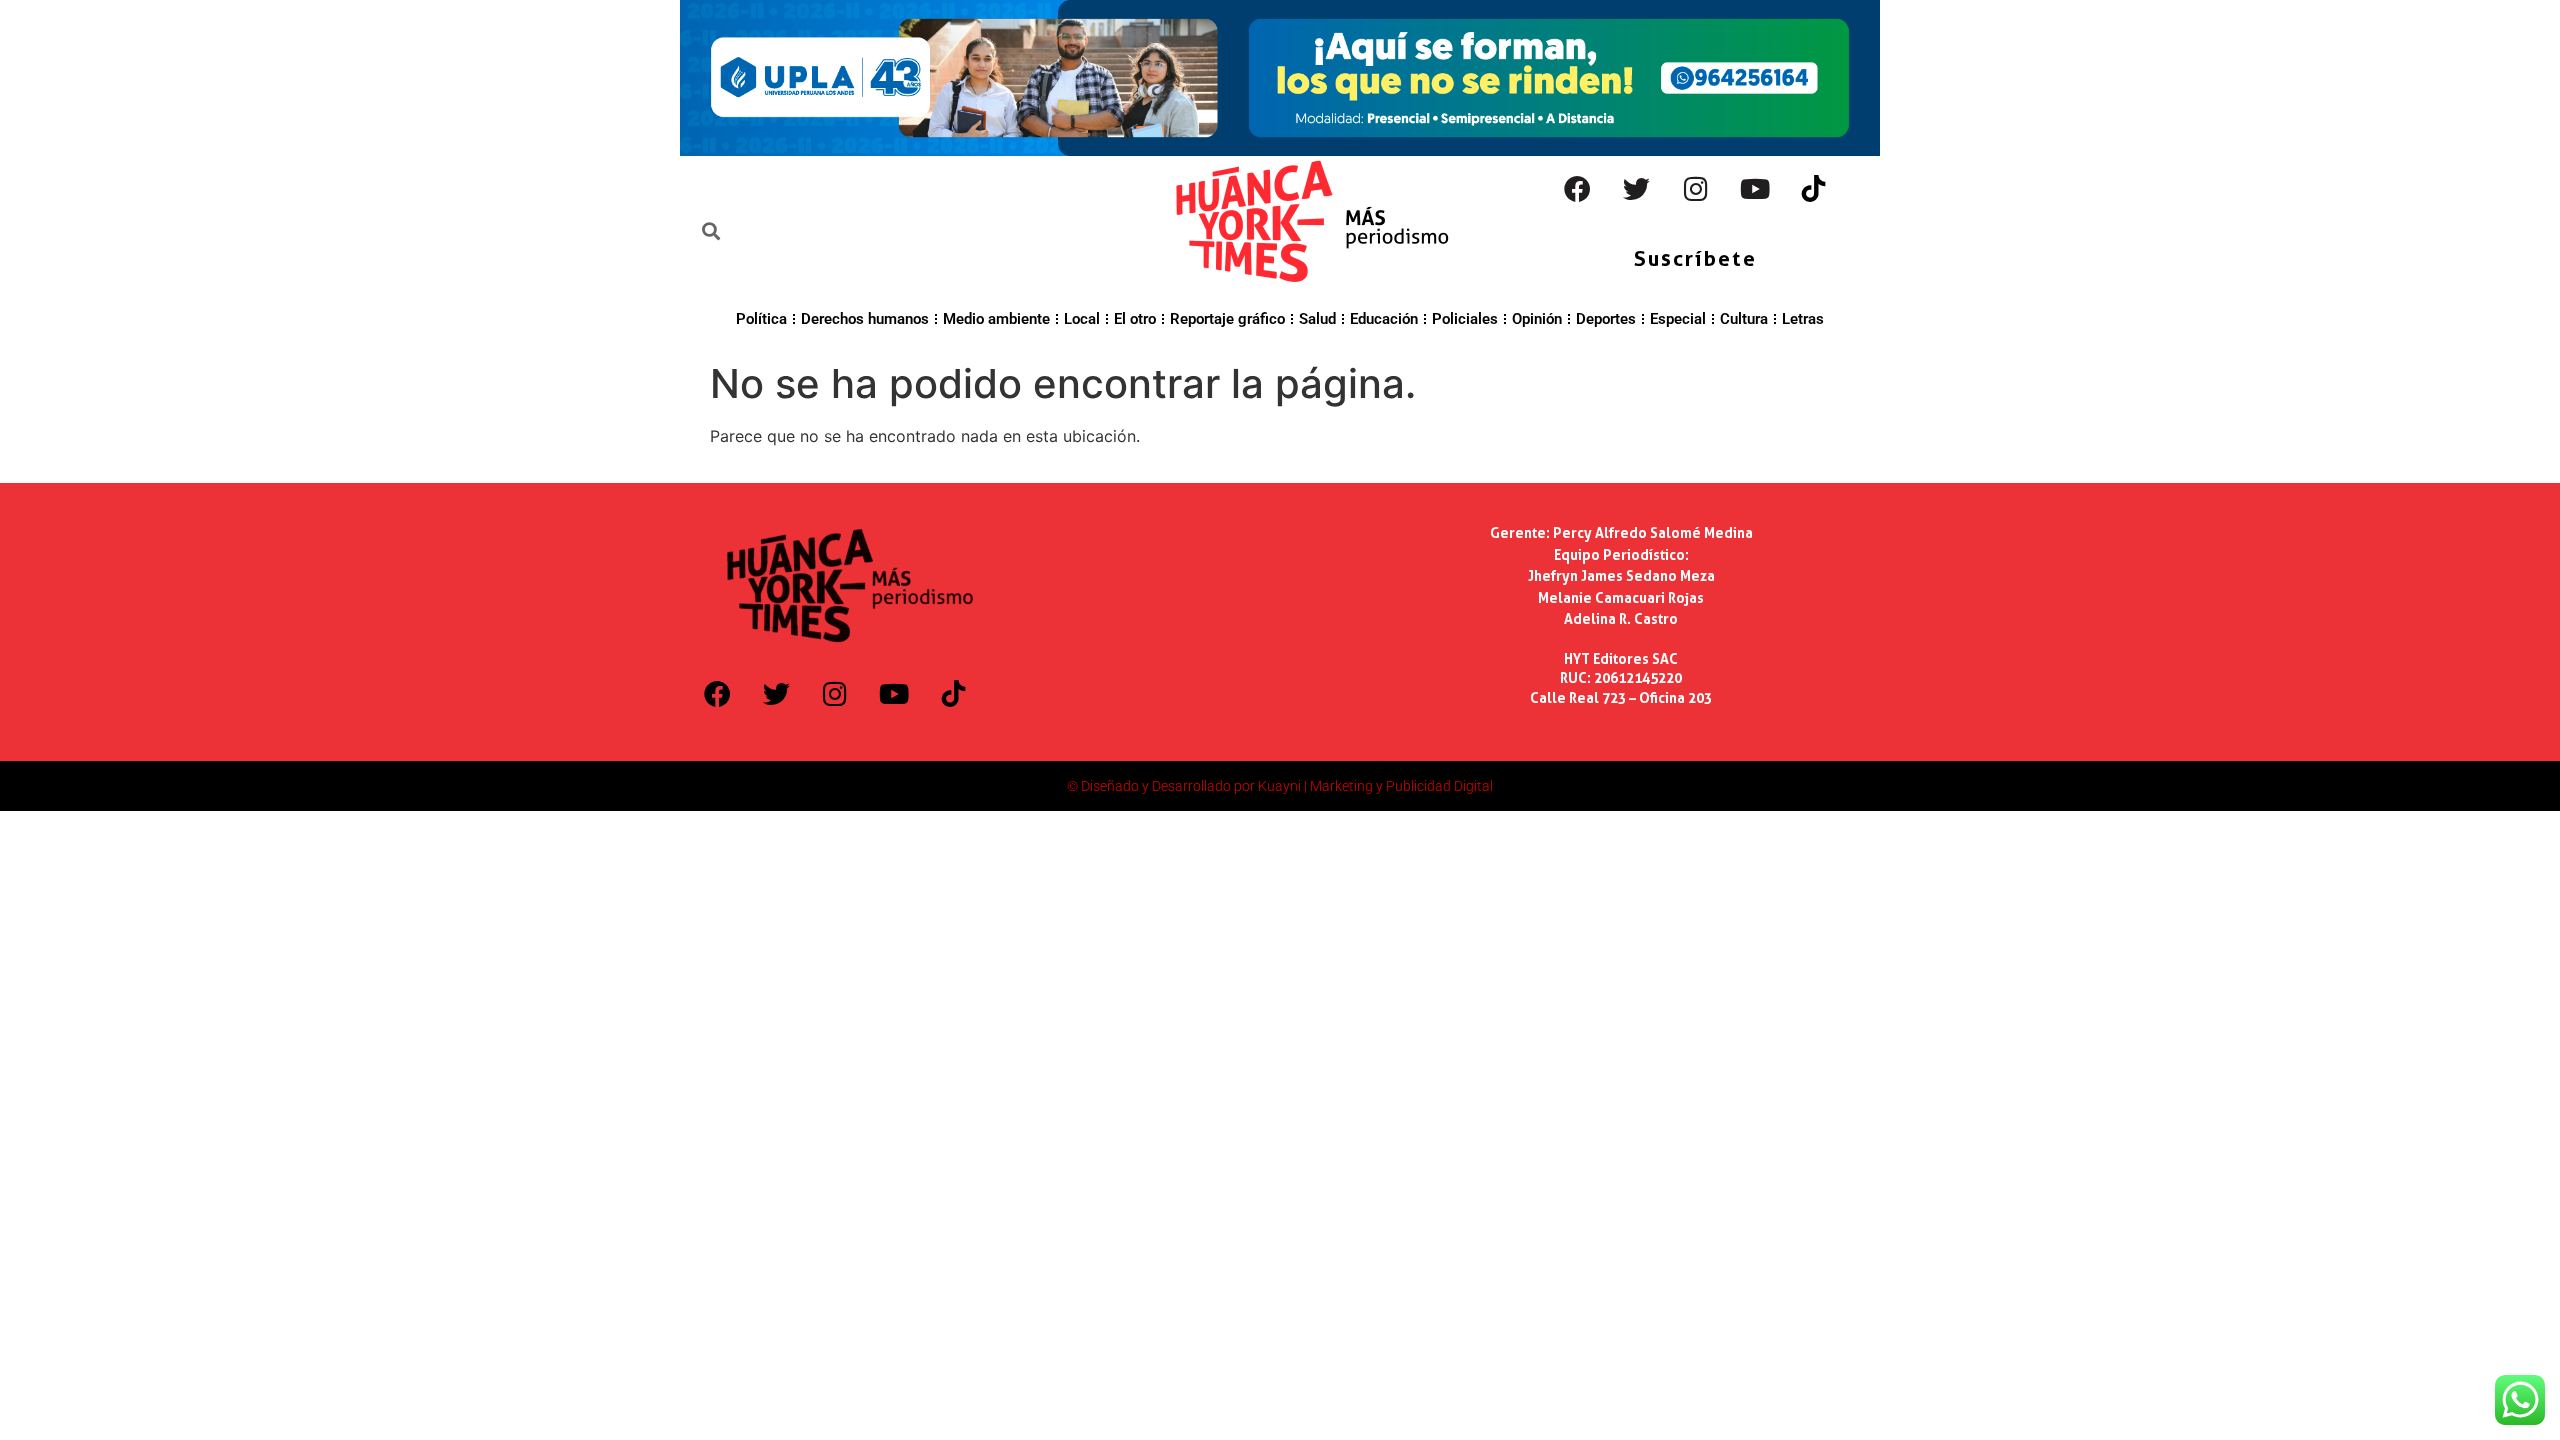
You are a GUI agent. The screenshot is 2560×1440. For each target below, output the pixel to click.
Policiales (1465, 319)
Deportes (1606, 319)
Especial (1678, 319)
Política (761, 319)
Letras (1803, 319)
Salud (1317, 319)
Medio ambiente (996, 319)
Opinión (1537, 319)
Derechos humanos (865, 319)
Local (1082, 319)
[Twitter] (1637, 189)
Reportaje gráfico (1227, 319)
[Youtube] (1755, 189)
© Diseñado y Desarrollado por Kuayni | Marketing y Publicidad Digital (1280, 786)
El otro (1135, 319)
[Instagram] (1696, 189)
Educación (1384, 319)
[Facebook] (1578, 189)
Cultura (1744, 319)
